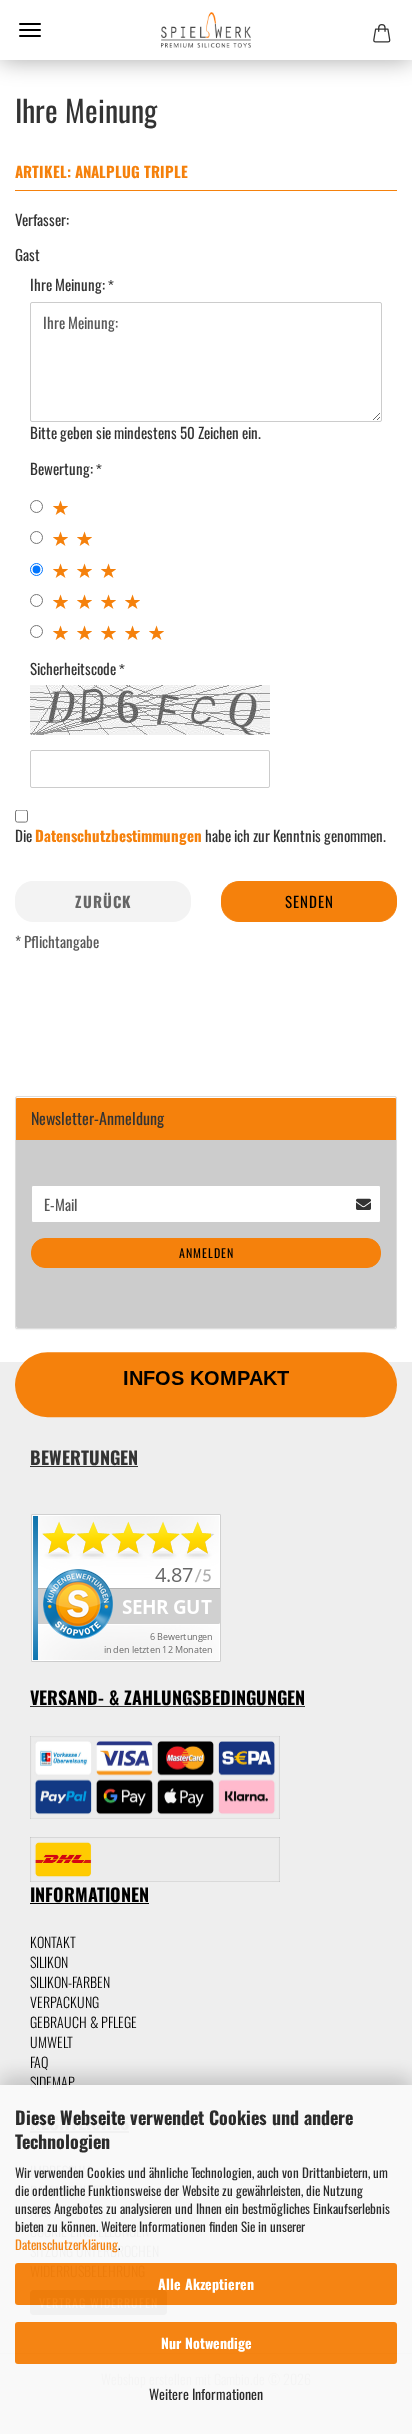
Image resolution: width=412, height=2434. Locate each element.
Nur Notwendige (206, 2342)
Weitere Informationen (206, 2393)
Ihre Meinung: (69, 284)
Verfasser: (42, 219)
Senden (309, 901)
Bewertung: (63, 468)
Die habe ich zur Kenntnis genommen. (200, 835)
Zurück (103, 901)
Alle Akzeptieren (206, 2283)
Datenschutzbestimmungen (118, 835)
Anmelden (206, 1252)
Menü (30, 30)
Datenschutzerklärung (66, 2244)
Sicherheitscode (74, 668)
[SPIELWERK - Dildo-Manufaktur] (206, 30)
